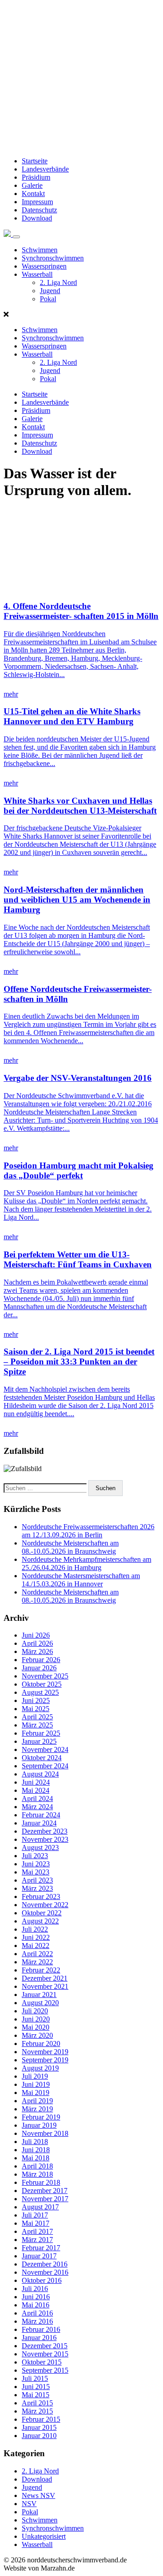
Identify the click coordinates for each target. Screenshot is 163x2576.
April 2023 (37, 1880)
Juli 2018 (35, 2142)
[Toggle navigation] (16, 237)
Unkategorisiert (44, 2536)
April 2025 (37, 1717)
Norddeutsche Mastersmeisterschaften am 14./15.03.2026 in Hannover (81, 1580)
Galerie (32, 185)
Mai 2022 (36, 1945)
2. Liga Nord (58, 282)
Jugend (50, 291)
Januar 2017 (39, 2256)
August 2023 (40, 1847)
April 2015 (37, 2403)
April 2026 (37, 1643)
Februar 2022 (41, 1970)
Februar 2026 (41, 1660)
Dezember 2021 (45, 1978)
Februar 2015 (41, 2419)
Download (37, 218)
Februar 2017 (41, 2248)
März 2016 (37, 2321)
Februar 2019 (41, 2117)
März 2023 (37, 1888)
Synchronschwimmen (53, 258)
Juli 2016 (35, 2289)
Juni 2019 (36, 2084)
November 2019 (45, 2052)
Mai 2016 (36, 2305)
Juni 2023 (36, 1864)
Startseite (35, 161)
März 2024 (37, 1807)
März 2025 (37, 1725)
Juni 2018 (36, 2150)
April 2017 (37, 2231)
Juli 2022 (35, 1929)
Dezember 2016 (45, 2264)
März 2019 (37, 2109)
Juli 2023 (35, 1856)
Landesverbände (45, 169)
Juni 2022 (36, 1937)
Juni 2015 (36, 2387)
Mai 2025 (36, 1709)
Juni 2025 (36, 1700)
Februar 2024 (41, 1815)
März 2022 (37, 1962)
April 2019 (37, 2101)
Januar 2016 (39, 2338)
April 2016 (37, 2313)
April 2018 (37, 2166)
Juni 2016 (36, 2297)
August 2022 (40, 1921)
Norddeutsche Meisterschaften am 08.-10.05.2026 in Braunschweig (70, 1547)
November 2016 (45, 2272)
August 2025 (40, 1692)
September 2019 (45, 2060)
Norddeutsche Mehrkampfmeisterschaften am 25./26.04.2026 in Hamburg (86, 1563)
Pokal (48, 299)
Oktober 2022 (42, 1913)
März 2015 (37, 2411)
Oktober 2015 (42, 2362)
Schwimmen (40, 250)
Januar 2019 (39, 2125)
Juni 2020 (36, 2019)
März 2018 (37, 2174)
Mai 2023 (36, 1872)
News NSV (38, 2495)
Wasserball (37, 274)
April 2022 (37, 1954)
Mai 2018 (36, 2158)
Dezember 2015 (45, 2346)
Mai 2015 (36, 2395)
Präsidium (36, 177)
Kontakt (33, 194)
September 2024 (45, 1766)
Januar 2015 (39, 2427)
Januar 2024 (39, 1823)
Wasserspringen (44, 266)
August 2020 (40, 2003)
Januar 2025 (39, 1741)
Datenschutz (39, 210)
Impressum (37, 202)
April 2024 (37, 1798)
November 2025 (45, 1676)
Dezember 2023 (45, 1831)
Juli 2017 (35, 2215)
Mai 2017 (36, 2223)
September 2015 (45, 2370)
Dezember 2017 (45, 2191)
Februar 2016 (41, 2329)
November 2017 (45, 2199)
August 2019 (40, 2068)
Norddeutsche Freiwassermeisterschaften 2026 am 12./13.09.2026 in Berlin (88, 1531)
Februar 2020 (41, 2044)
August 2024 (40, 1774)
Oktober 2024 (42, 1758)
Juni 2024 (36, 1782)
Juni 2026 (36, 1635)
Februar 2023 (41, 1896)
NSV (29, 2504)
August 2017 (40, 2207)
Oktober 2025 (42, 1684)
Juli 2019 (35, 2076)
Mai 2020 (36, 2027)
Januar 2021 (39, 1995)
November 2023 (45, 1839)
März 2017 (37, 2240)
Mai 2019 (36, 2093)
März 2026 (37, 1651)
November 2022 (45, 1905)
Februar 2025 (41, 1733)
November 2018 (45, 2133)
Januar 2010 (39, 2436)
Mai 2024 (36, 1790)
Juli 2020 (35, 2011)
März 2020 (37, 2035)
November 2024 (45, 1749)
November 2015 (45, 2354)
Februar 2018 (41, 2182)
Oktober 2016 (42, 2280)
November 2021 (45, 1986)
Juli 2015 (35, 2378)
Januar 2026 (39, 1668)
